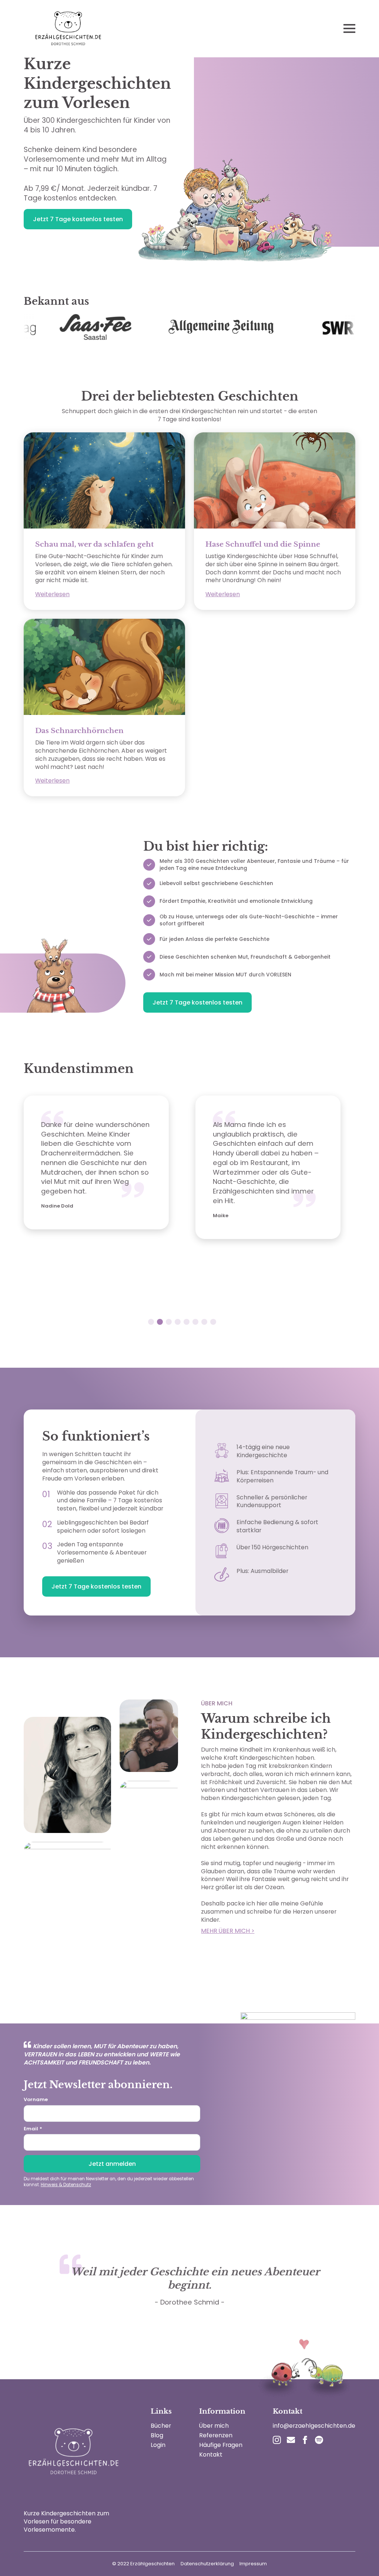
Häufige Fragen (221, 2445)
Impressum (253, 2564)
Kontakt (211, 2455)
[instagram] (277, 2440)
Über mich (214, 2426)
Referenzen (216, 2435)
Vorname (36, 2099)
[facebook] (305, 2440)
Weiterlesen (52, 594)
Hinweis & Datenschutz (66, 2185)
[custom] (291, 2440)
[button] (151, 1322)
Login (158, 2445)
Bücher (161, 2426)
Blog (157, 2435)
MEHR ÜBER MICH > (228, 1931)
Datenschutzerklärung (207, 2564)
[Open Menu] (349, 28)
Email (33, 2129)
